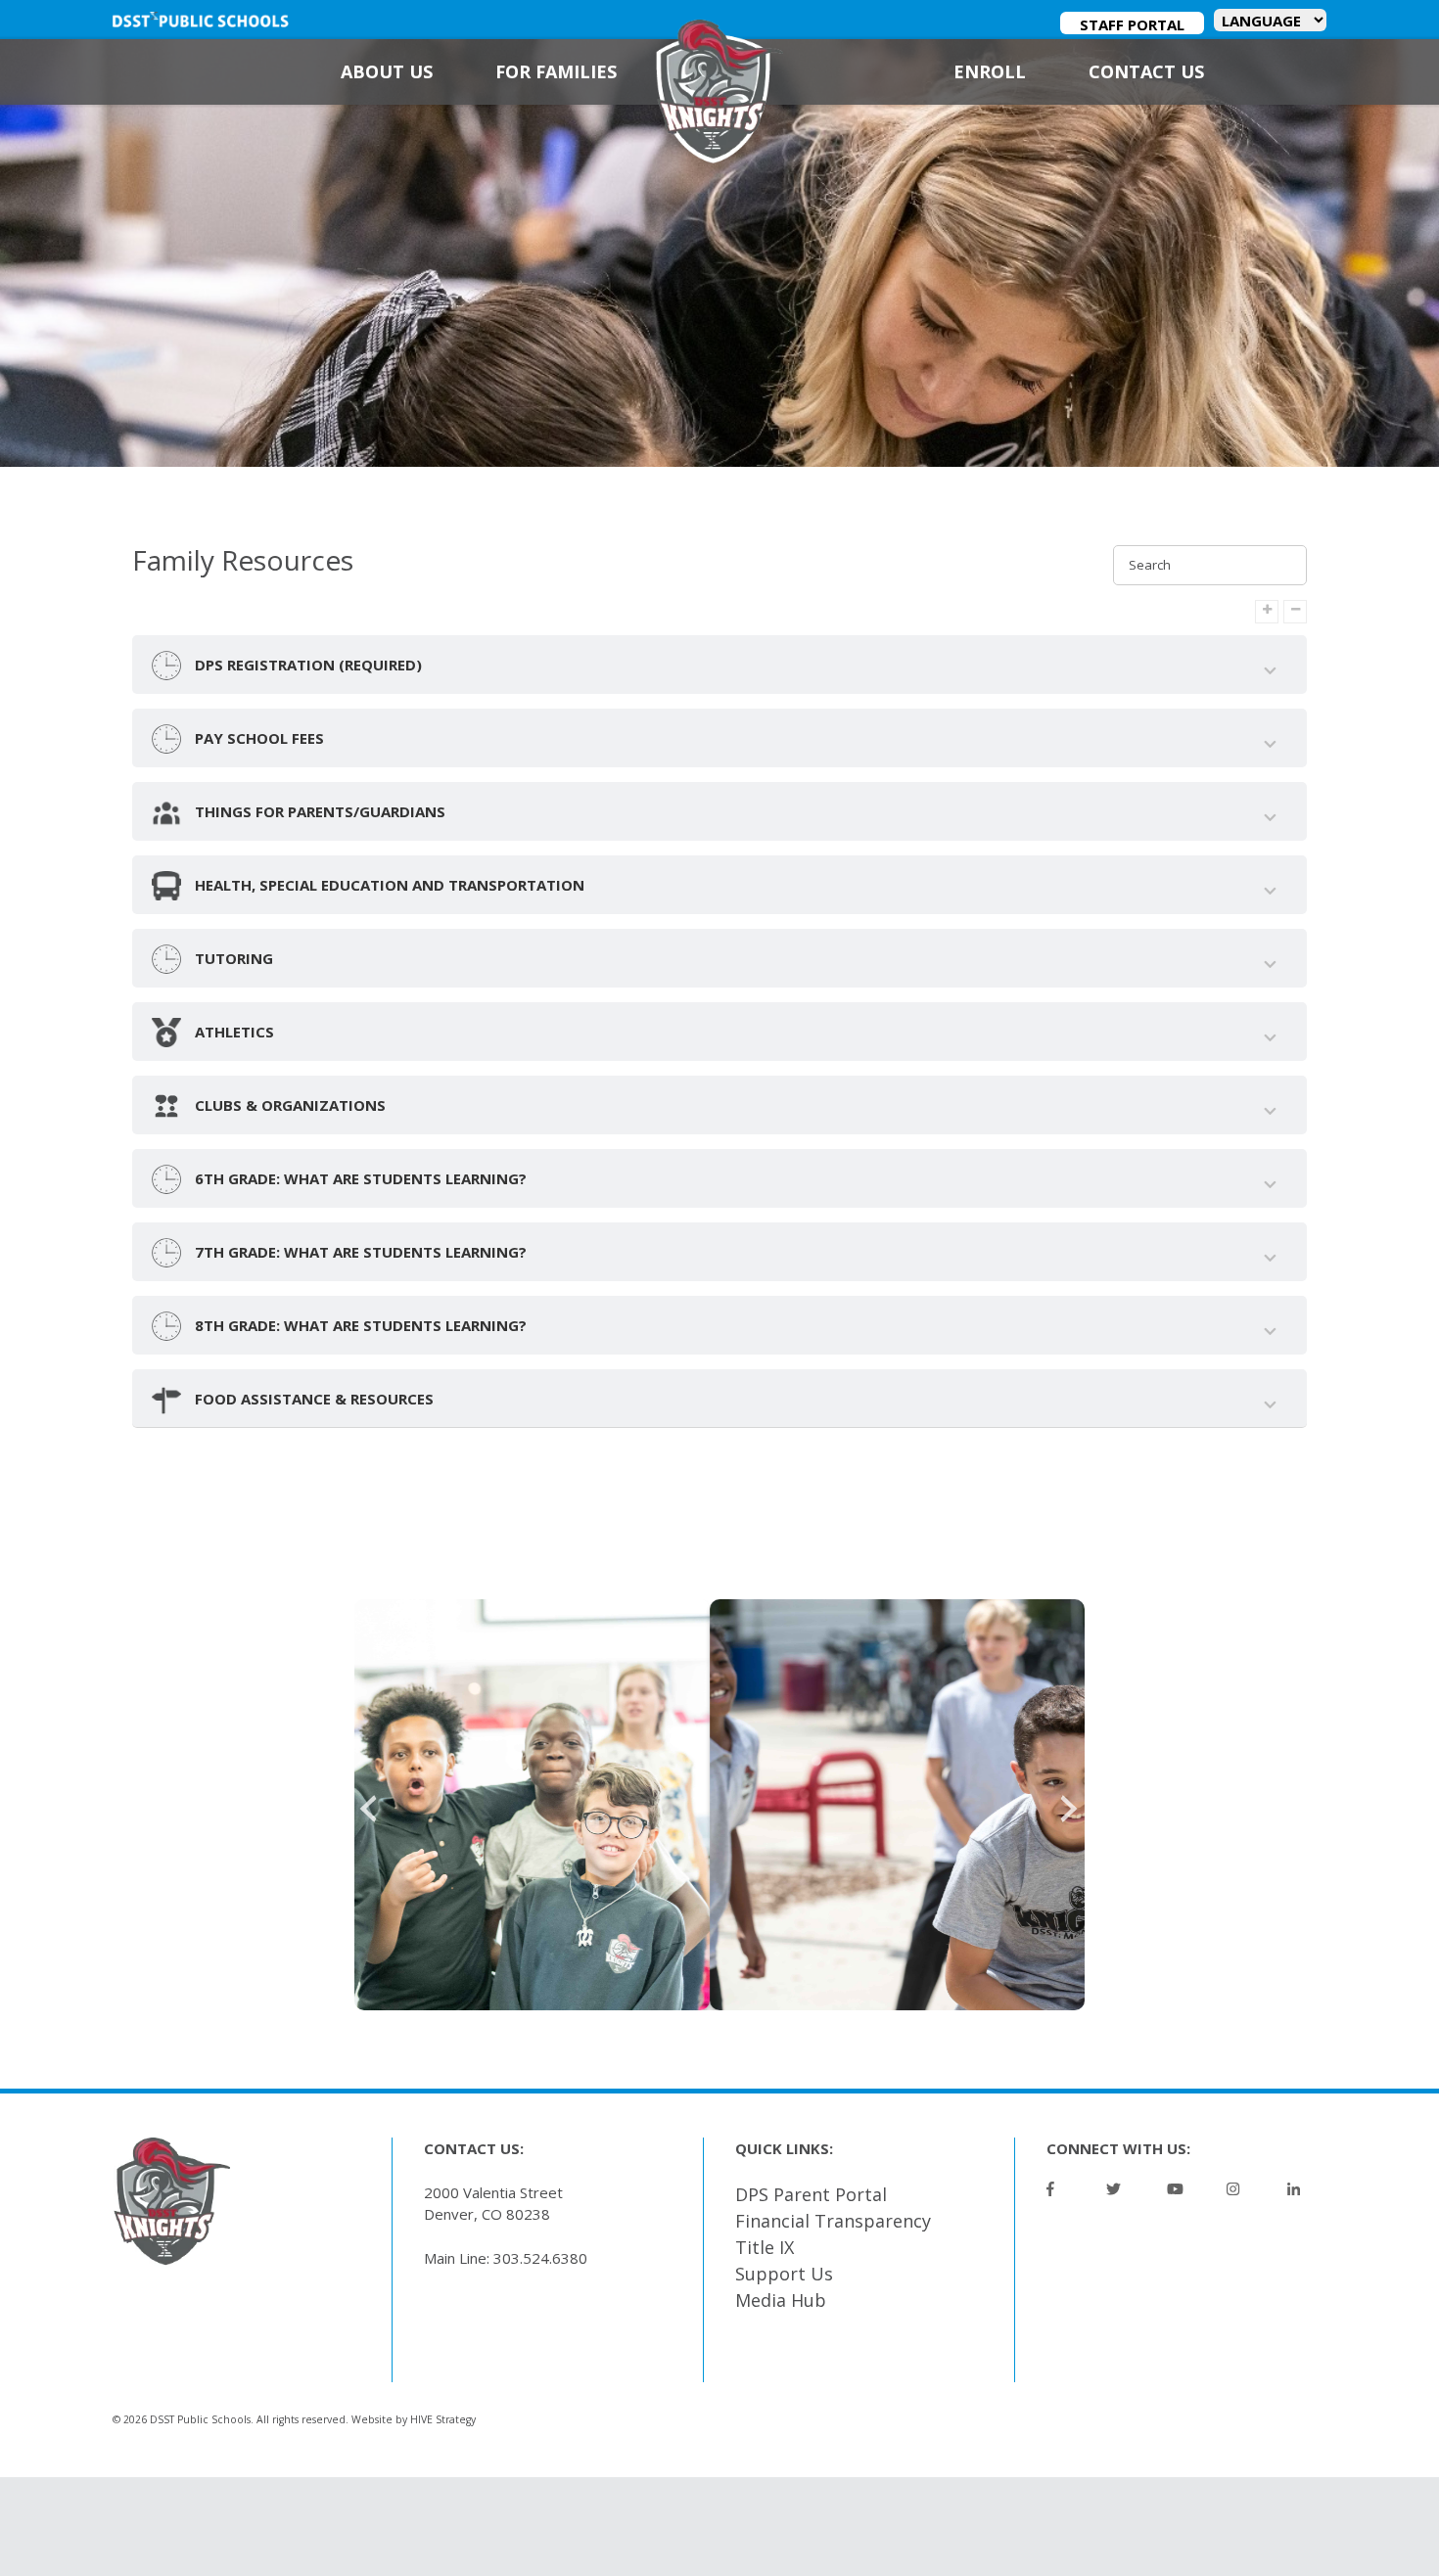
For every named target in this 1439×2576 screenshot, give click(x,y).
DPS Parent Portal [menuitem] (811, 2194)
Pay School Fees (257, 738)
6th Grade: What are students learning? (359, 1178)
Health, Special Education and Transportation (388, 885)
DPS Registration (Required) (306, 665)
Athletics (232, 1032)
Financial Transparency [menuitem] (833, 2221)
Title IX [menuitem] (765, 2247)
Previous (369, 1805)
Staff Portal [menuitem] (1132, 24)
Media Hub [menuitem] (781, 2300)
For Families (556, 71)
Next (1070, 1805)
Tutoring (232, 958)
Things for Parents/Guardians (318, 811)
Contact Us (1146, 71)
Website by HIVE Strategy (414, 2419)
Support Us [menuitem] (784, 2274)
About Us (387, 71)
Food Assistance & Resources (312, 1399)
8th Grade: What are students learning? (359, 1325)
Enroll (990, 71)
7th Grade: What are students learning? (359, 1252)
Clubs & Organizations (288, 1105)
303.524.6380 (540, 2258)
